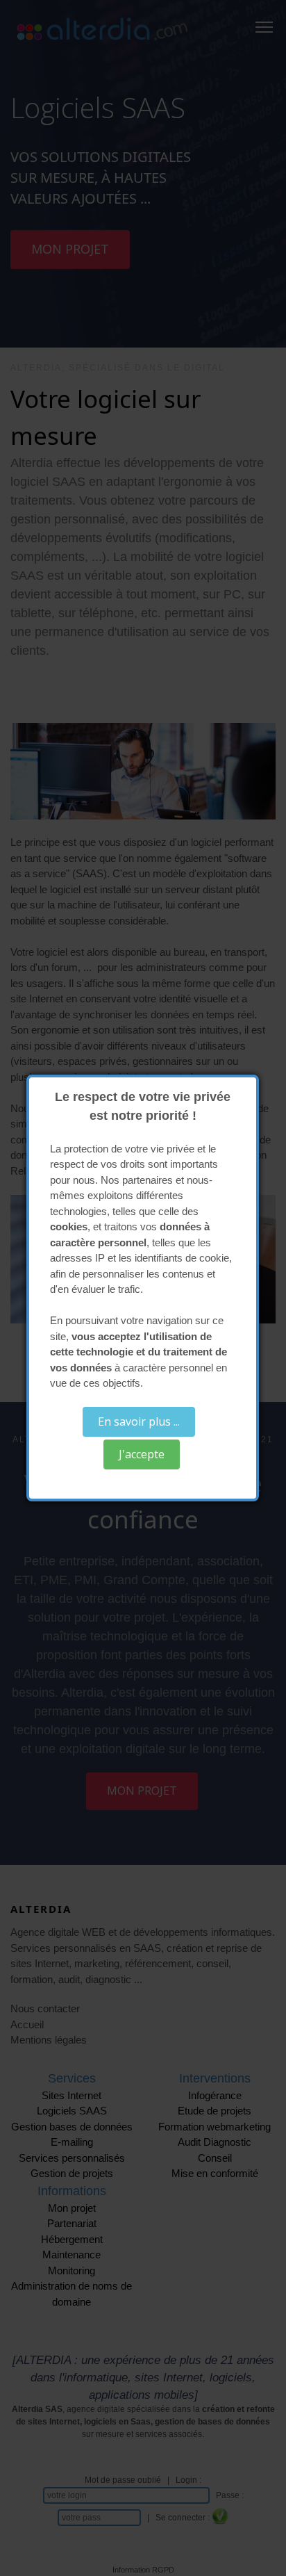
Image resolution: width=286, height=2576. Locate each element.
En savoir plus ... (139, 1421)
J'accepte (142, 1454)
